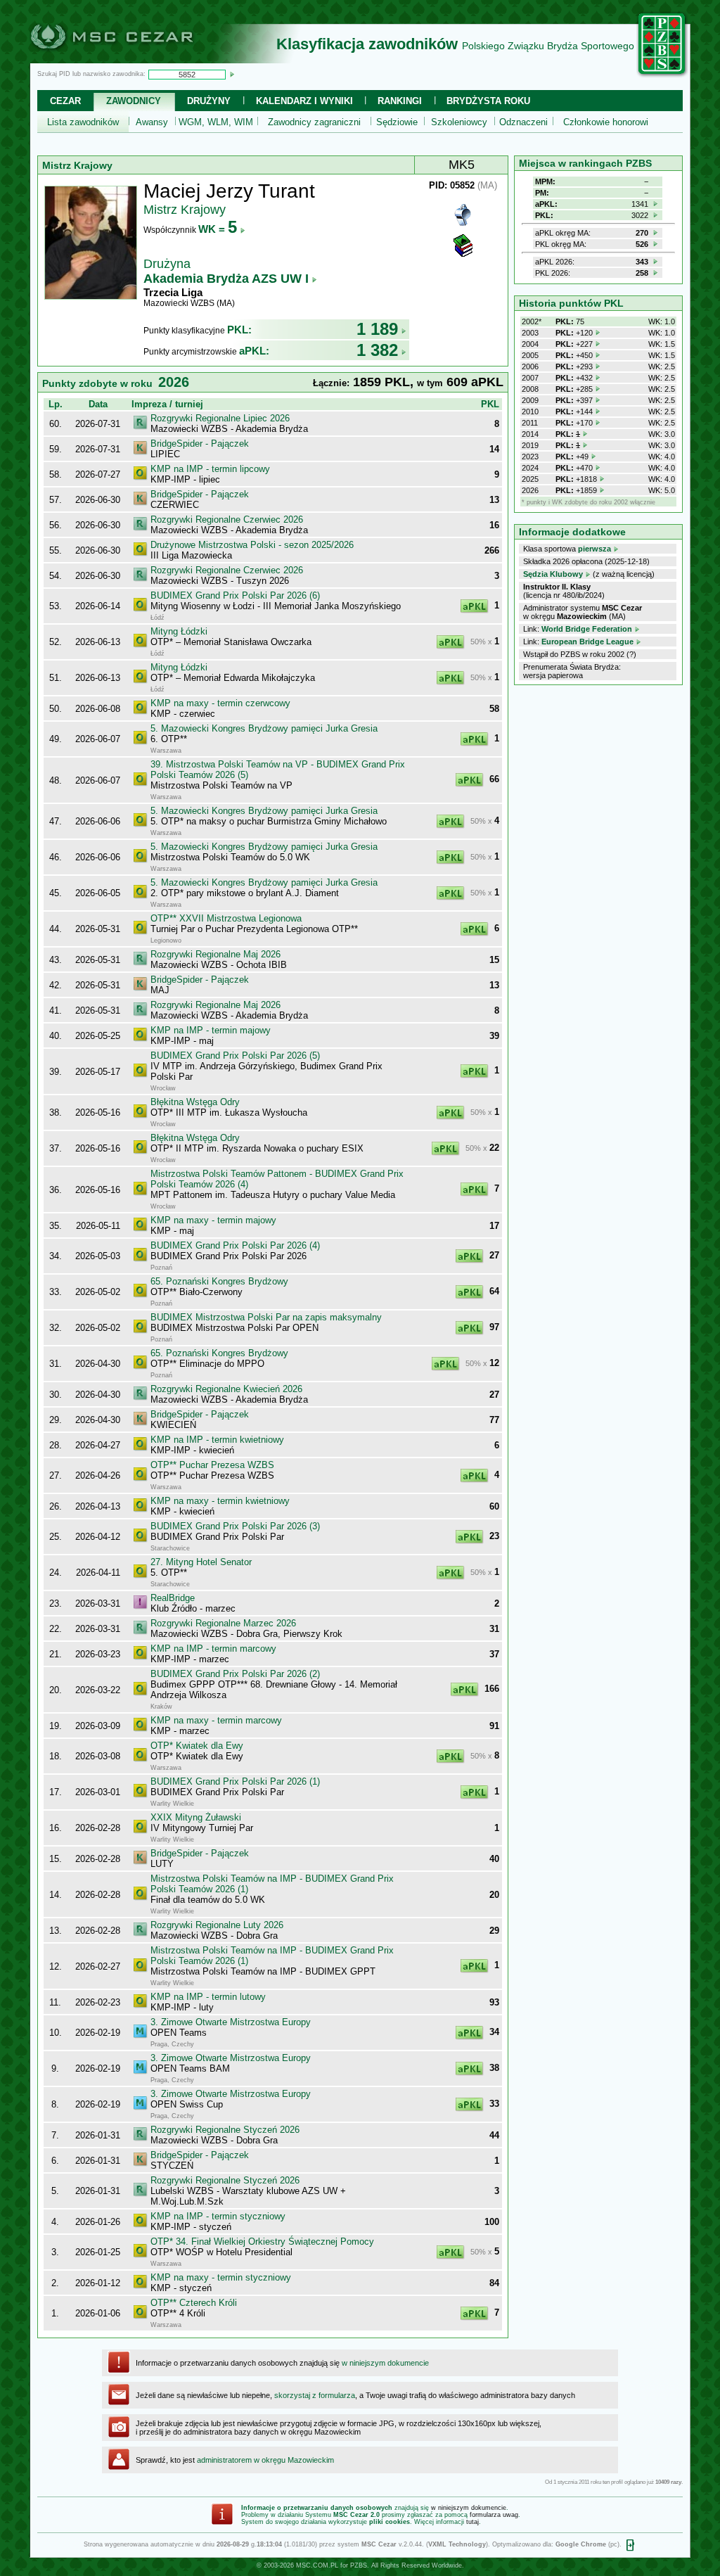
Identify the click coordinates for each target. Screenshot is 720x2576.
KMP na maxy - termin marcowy (216, 1720)
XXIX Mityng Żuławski (196, 1817)
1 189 (377, 329)
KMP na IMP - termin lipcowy (210, 469)
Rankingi (400, 101)
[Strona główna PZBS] (662, 75)
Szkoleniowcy (459, 122)
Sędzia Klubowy (553, 574)
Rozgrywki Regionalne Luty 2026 (217, 1925)
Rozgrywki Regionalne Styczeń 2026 (225, 2130)
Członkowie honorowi (606, 122)
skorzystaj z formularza (315, 2395)
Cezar (65, 101)
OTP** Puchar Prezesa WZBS (212, 1465)
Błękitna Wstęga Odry (195, 1102)
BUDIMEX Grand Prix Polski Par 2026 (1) (235, 1781)
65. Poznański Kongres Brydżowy (219, 1281)
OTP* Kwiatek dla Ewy (197, 1746)
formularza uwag (494, 2515)
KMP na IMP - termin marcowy (213, 1649)
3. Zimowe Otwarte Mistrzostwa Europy (231, 2022)
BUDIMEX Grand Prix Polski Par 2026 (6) (235, 595)
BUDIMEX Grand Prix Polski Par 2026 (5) (235, 1056)
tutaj (472, 2522)
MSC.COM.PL (317, 2565)
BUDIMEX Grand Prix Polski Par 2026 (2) (235, 1674)
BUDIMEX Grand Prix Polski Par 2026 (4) (235, 1245)
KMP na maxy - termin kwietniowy (220, 1501)
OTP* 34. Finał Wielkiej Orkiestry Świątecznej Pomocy (262, 2242)
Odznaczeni (523, 122)
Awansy (152, 122)
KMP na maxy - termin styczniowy (221, 2277)
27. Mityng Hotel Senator (201, 1562)
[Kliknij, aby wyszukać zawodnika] (232, 74)
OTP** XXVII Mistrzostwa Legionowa (226, 918)
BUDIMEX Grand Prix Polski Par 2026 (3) (235, 1526)
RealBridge (173, 1598)
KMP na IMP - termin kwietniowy (217, 1440)
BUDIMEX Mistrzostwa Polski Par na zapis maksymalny (266, 1317)
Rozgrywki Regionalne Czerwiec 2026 (227, 519)
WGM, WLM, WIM (216, 122)
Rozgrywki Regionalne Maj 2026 (216, 954)
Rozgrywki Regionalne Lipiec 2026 (220, 418)
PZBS (359, 2565)
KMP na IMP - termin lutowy (208, 1997)
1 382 (377, 350)
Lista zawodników (83, 122)
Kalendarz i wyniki (304, 101)
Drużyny (209, 101)
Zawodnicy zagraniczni (314, 122)
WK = (218, 229)
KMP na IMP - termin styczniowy (218, 2216)
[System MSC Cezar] (135, 59)
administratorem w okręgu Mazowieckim (265, 2460)
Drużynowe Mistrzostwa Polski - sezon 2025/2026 (252, 545)
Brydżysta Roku (488, 101)
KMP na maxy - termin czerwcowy (220, 703)
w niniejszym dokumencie (385, 2363)
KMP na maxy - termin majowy (213, 1220)
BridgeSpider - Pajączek (200, 444)
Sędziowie (397, 122)
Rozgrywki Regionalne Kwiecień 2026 (226, 1389)
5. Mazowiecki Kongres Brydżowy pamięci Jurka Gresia (264, 728)
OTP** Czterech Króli (194, 2303)
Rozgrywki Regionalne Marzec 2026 (223, 1623)
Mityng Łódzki (179, 631)
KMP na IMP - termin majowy (211, 1030)
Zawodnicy (134, 101)
